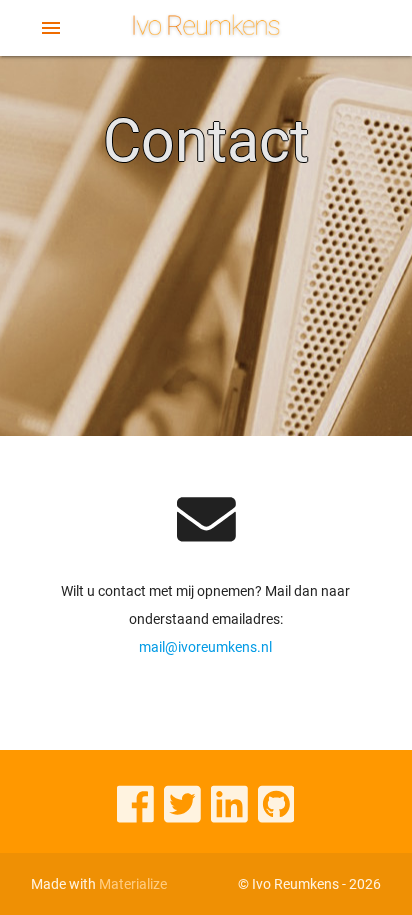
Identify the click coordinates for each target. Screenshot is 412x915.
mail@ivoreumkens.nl (205, 647)
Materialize (133, 884)
